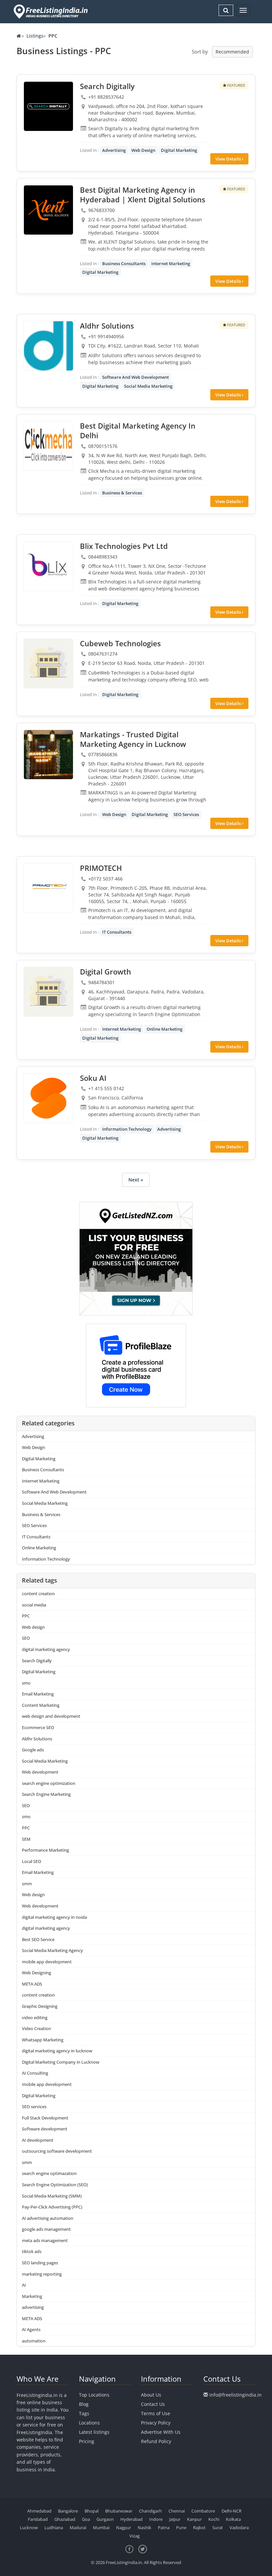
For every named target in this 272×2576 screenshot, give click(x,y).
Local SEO (32, 1861)
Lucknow (29, 2527)
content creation (38, 1594)
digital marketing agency (46, 1649)
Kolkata (233, 2519)
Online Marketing (165, 1029)
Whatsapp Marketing (43, 2040)
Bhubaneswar (119, 2511)
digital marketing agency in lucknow (57, 2051)
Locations (89, 2423)
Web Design (143, 150)
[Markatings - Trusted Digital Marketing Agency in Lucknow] (48, 755)
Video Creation (36, 2028)
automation (34, 2341)
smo (26, 1683)
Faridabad (38, 2519)
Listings (35, 36)
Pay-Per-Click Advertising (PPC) (52, 2207)
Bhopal (92, 2511)
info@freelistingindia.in (236, 2395)
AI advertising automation (48, 2218)
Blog (84, 2404)
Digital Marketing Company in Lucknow (61, 2062)
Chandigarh (150, 2511)
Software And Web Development (136, 377)
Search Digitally (37, 1661)
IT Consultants (117, 932)
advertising (33, 2307)
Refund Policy (156, 2441)
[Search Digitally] (48, 106)
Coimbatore (203, 2511)
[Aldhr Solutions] (48, 346)
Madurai (78, 2527)
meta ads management (45, 2240)
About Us (151, 2395)
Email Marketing (38, 1694)
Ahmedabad (39, 2511)
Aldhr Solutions (37, 1739)
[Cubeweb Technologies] (48, 664)
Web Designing (36, 1973)
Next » (136, 1180)
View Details (229, 159)
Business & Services (122, 493)
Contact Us (153, 2404)
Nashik (144, 2527)
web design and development (51, 1716)
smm (27, 1884)
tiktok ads (32, 2251)
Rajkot (199, 2527)
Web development (40, 1772)
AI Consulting (35, 2073)
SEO (26, 1638)
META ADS (32, 1984)
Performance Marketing (45, 1850)
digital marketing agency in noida (54, 1917)
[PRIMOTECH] (48, 888)
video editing (35, 2017)
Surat (218, 2527)
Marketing (32, 2296)
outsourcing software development (57, 2151)
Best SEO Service (38, 1939)
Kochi (214, 2519)
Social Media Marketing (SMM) (52, 2196)
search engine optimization (49, 1783)
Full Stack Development (45, 2118)
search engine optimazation (49, 2173)
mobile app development (47, 1962)
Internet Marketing (171, 263)
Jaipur (175, 2519)
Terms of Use (156, 2413)
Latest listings (94, 2432)
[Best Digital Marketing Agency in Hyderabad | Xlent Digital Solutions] (48, 210)
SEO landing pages (40, 2263)
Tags (84, 2413)
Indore (156, 2519)
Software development (45, 2129)
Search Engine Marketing (46, 1794)
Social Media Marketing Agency (52, 1950)
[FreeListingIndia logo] (51, 11)
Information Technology (127, 1129)
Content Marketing (41, 1705)
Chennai (177, 2511)
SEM (26, 1839)
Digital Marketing (179, 150)
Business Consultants (124, 263)
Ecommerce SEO (38, 1727)
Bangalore (68, 2511)
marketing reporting (42, 2274)
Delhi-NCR (232, 2511)
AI (24, 2285)
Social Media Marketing (148, 386)
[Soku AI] (48, 1098)
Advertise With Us (161, 2432)
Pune (181, 2527)
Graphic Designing (40, 2006)
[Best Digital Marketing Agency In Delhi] (48, 446)
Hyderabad (132, 2519)
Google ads (33, 1750)
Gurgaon (105, 2519)
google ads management (46, 2229)
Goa (86, 2519)
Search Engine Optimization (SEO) (55, 2185)
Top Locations (94, 2395)
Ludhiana (54, 2527)
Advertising (114, 150)
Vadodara (239, 2527)
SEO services (34, 2107)
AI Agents (31, 2329)
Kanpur (194, 2519)
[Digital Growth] (48, 992)
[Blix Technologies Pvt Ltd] (48, 566)
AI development (38, 2140)
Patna (164, 2527)
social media (34, 1605)
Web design (33, 1627)
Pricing (87, 2441)
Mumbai (101, 2527)
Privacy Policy (156, 2423)
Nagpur (124, 2527)
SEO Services (186, 814)
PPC (26, 1616)
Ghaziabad (65, 2519)
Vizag (135, 2536)
